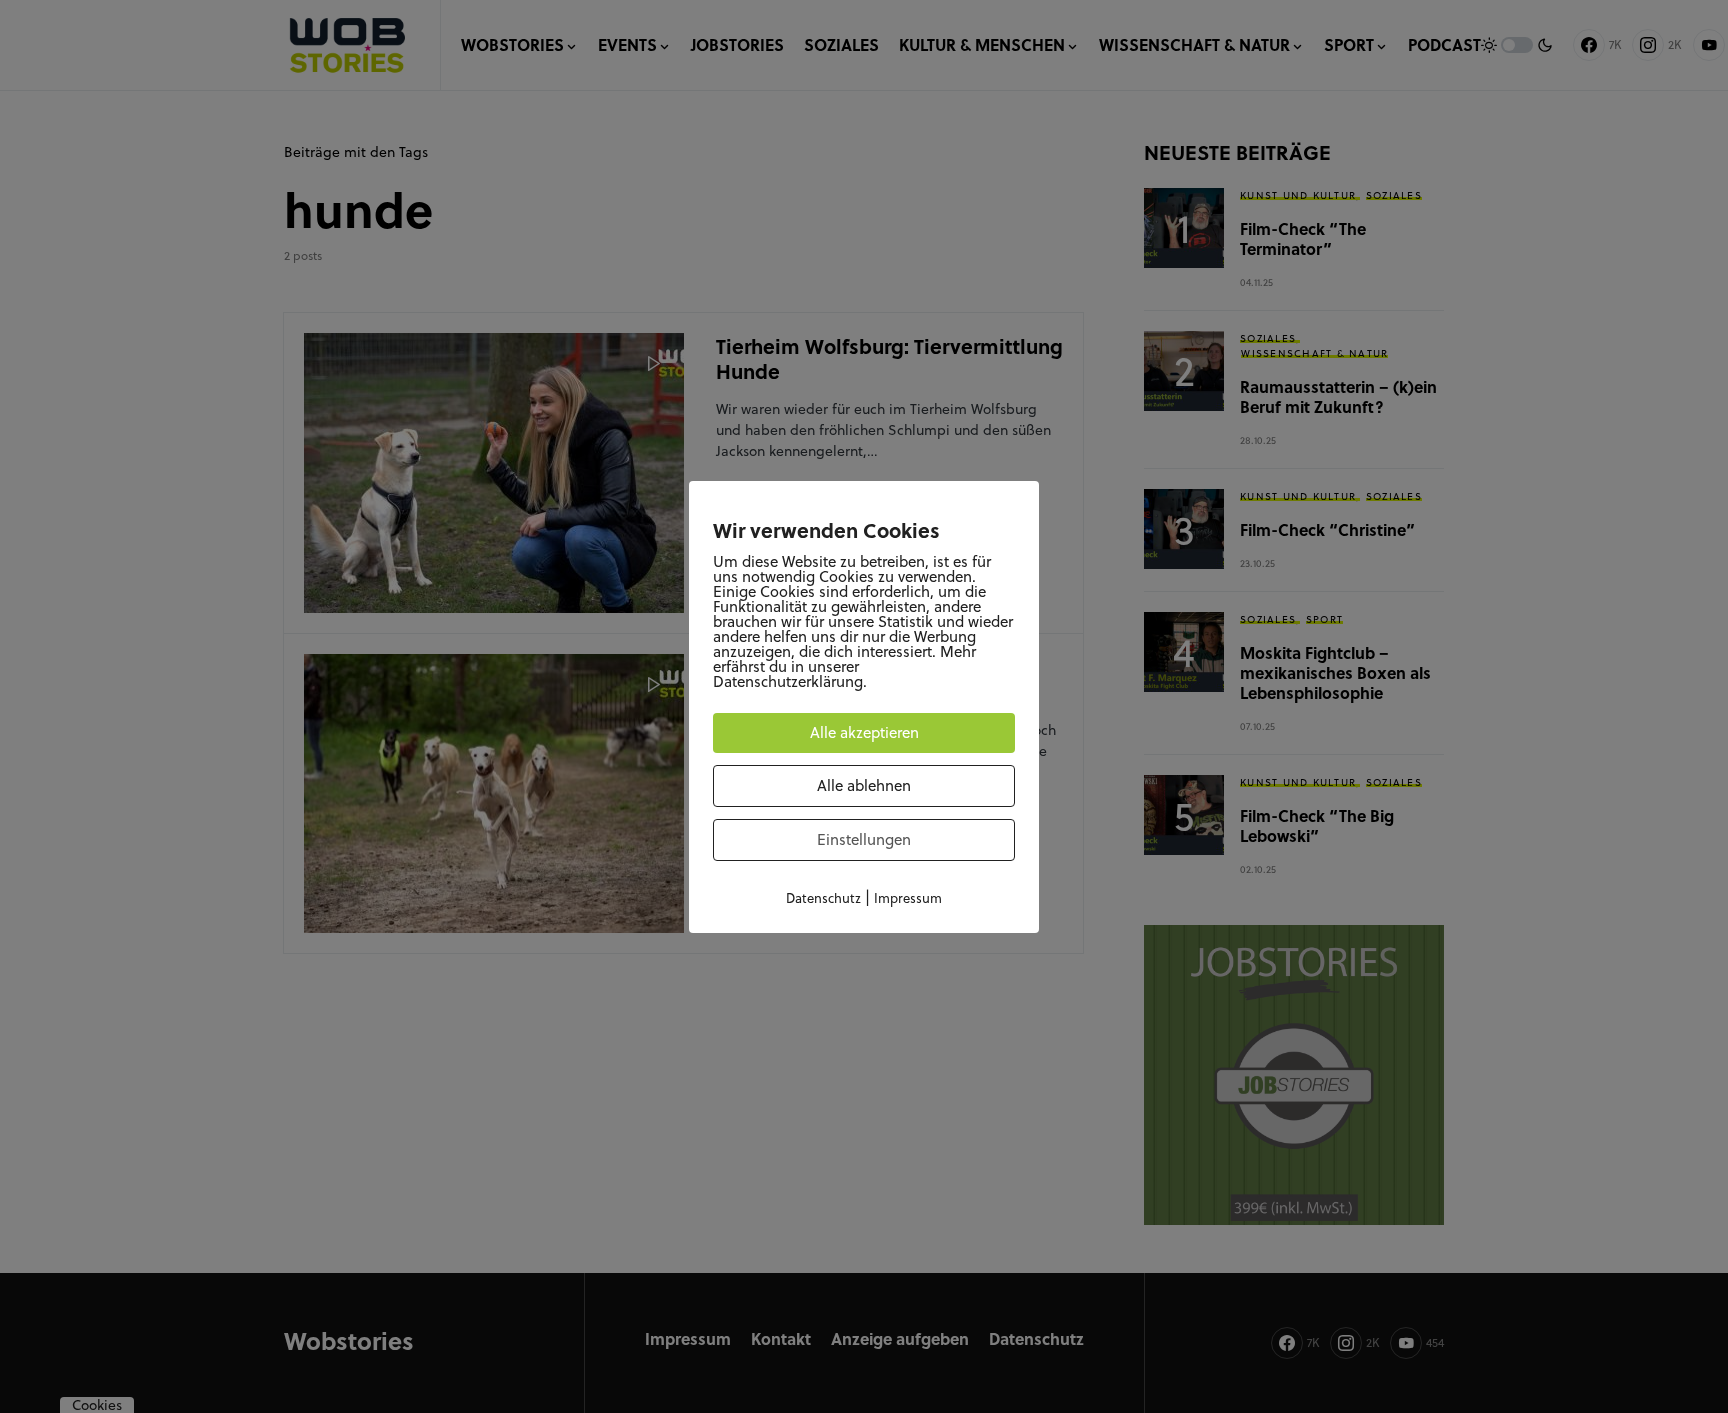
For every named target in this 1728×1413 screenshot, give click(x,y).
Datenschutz (823, 898)
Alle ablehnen (864, 785)
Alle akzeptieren (864, 732)
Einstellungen (864, 839)
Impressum (908, 898)
